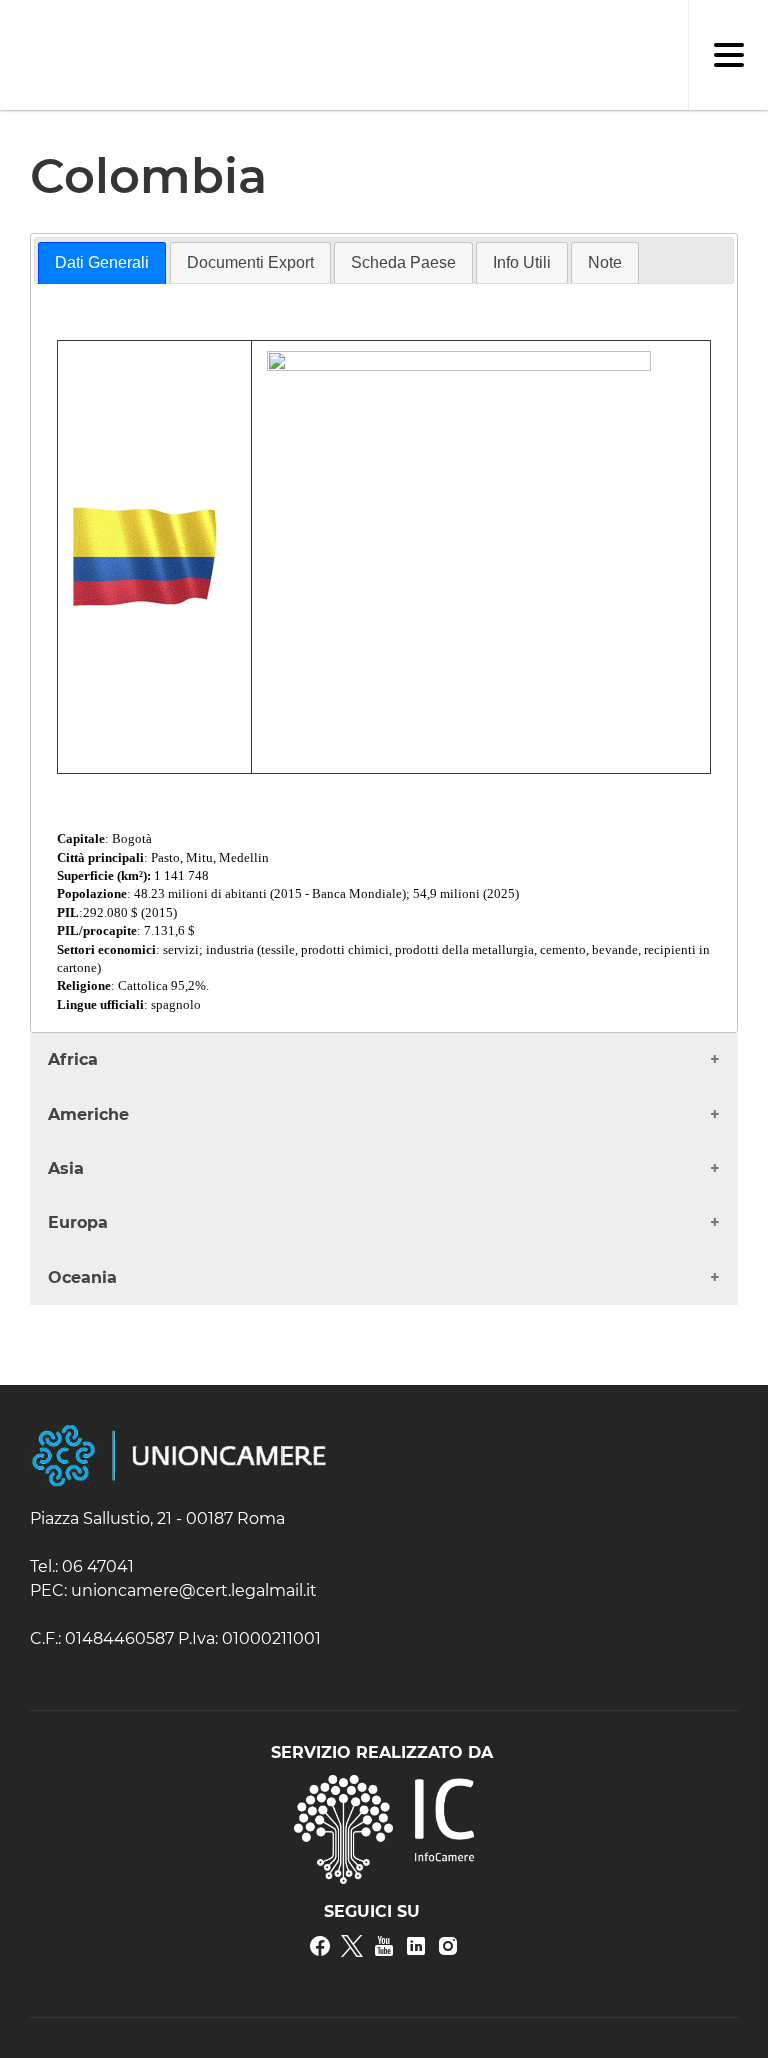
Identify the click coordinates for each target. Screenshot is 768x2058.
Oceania (82, 1277)
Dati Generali (102, 262)
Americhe (88, 1114)
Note (605, 262)
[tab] (102, 263)
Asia (66, 1168)
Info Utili (522, 262)
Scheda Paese (403, 262)
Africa (73, 1059)
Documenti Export (250, 262)
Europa (78, 1222)
